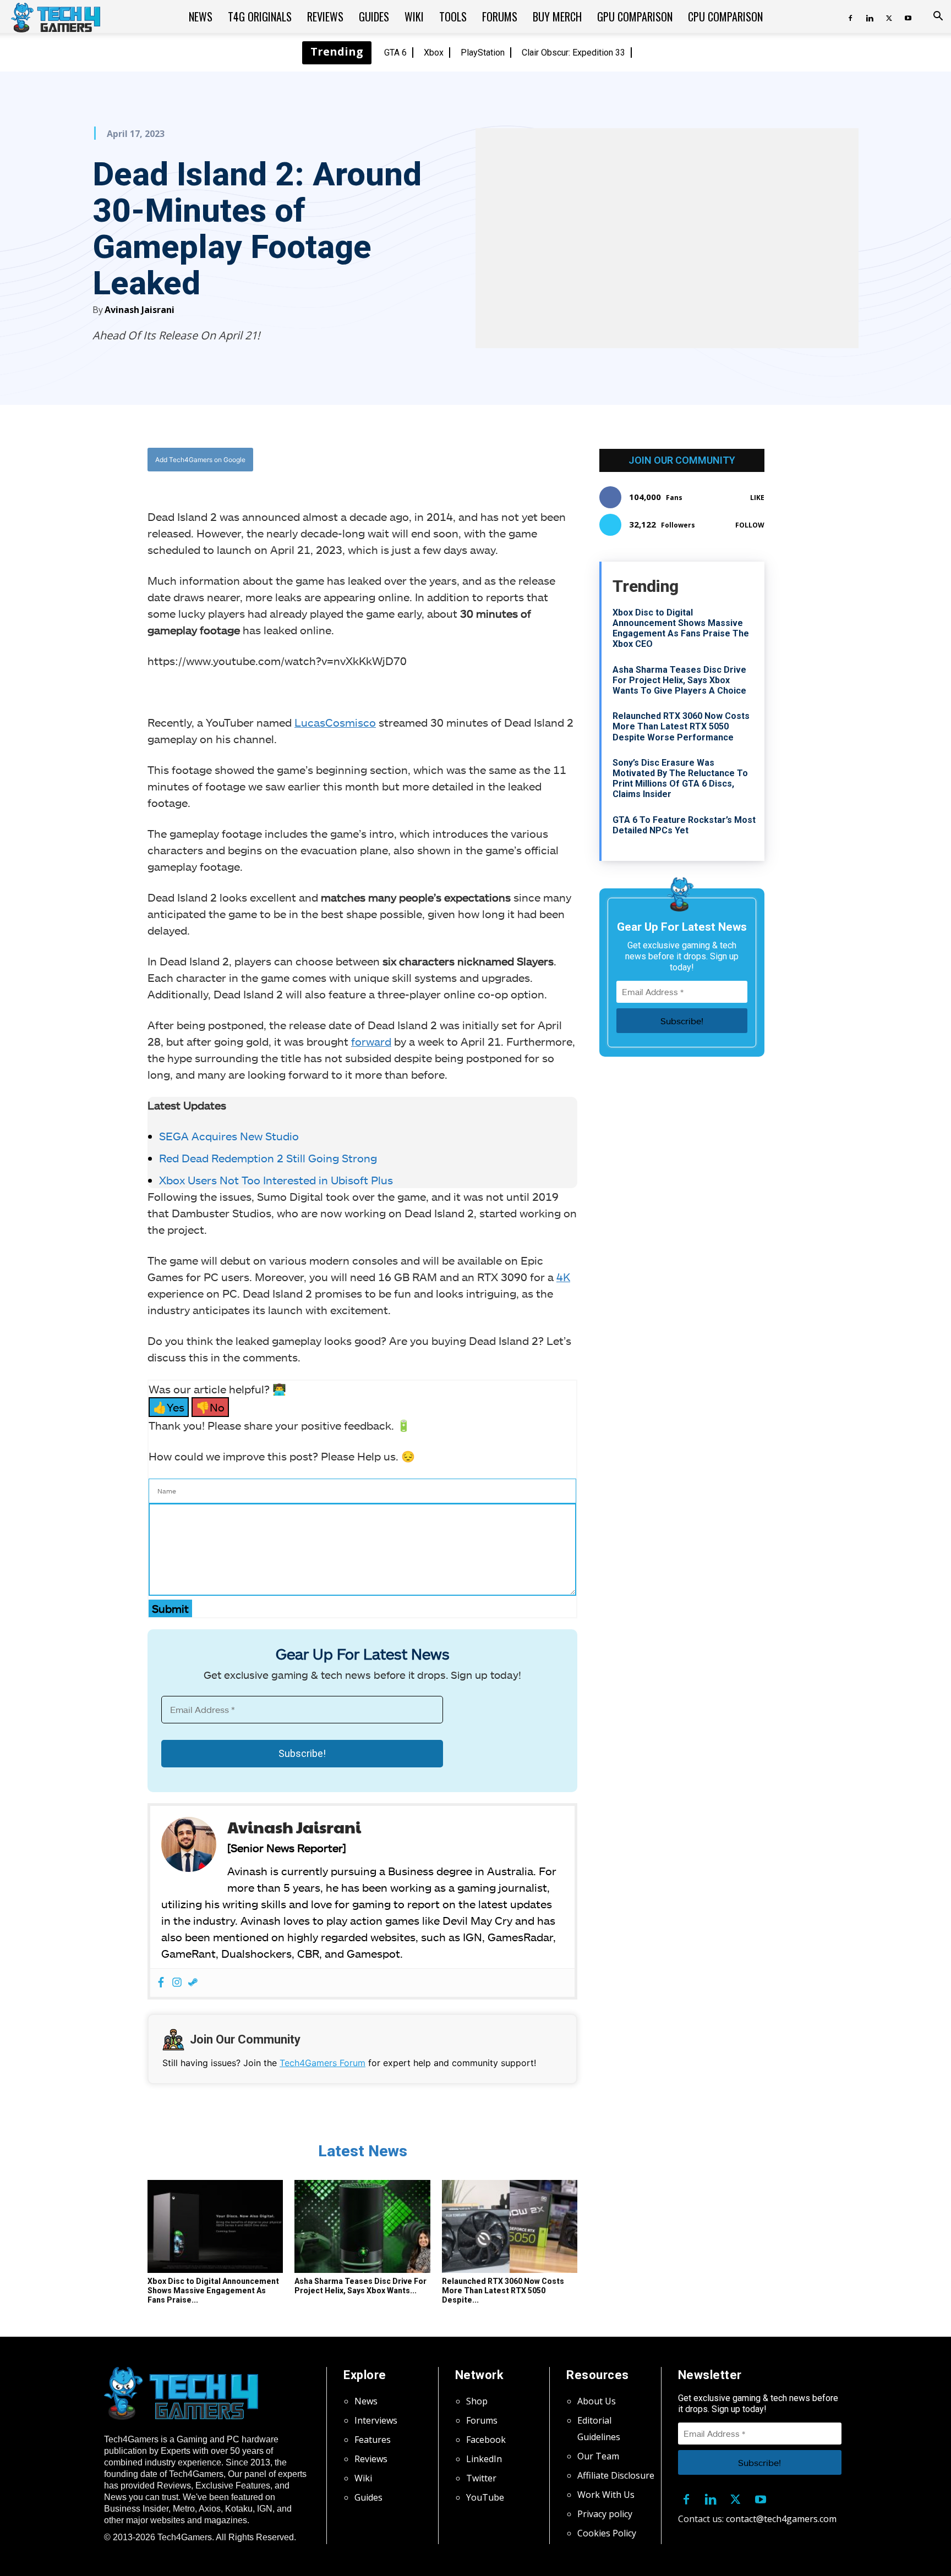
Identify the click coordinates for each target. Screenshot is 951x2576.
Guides (374, 17)
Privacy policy (605, 2514)
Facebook (486, 2440)
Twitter (481, 2478)
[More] (474, 460)
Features (373, 2440)
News (201, 17)
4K (563, 1277)
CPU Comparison (725, 17)
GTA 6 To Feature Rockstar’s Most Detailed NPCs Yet (684, 825)
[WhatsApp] (423, 460)
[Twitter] (889, 17)
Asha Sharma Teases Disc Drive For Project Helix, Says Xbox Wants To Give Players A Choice (679, 680)
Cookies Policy (607, 2533)
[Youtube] (908, 17)
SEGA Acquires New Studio (229, 1136)
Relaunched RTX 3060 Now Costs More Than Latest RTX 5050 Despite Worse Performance (681, 726)
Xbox (434, 53)
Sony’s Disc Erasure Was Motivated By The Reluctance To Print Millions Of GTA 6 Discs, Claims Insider (680, 779)
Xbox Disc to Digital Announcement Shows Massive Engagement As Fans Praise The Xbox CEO (681, 628)
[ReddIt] (449, 460)
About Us (597, 2401)
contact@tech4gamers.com (781, 2519)
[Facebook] (850, 17)
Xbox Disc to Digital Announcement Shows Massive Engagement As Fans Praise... (213, 2291)
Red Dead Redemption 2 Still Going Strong (268, 1158)
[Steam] (193, 1983)
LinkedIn (484, 2459)
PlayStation (483, 53)
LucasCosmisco (335, 722)
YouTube (485, 2497)
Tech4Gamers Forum (323, 2063)
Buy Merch (557, 17)
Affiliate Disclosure (616, 2475)
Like (757, 498)
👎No (210, 1407)
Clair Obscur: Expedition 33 (573, 53)
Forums (500, 17)
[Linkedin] (870, 17)
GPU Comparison (635, 17)
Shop (477, 2401)
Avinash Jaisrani (140, 310)
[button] (938, 17)
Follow (750, 525)
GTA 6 (395, 53)
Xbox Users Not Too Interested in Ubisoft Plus (276, 1180)
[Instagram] (177, 1983)
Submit (170, 1608)
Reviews (325, 17)
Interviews (376, 2420)
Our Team (598, 2456)
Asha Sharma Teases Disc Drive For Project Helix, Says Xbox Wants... (360, 2286)
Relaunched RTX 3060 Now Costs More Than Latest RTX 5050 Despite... (503, 2291)
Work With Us (606, 2495)
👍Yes (169, 1407)
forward (371, 1041)
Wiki (414, 17)
